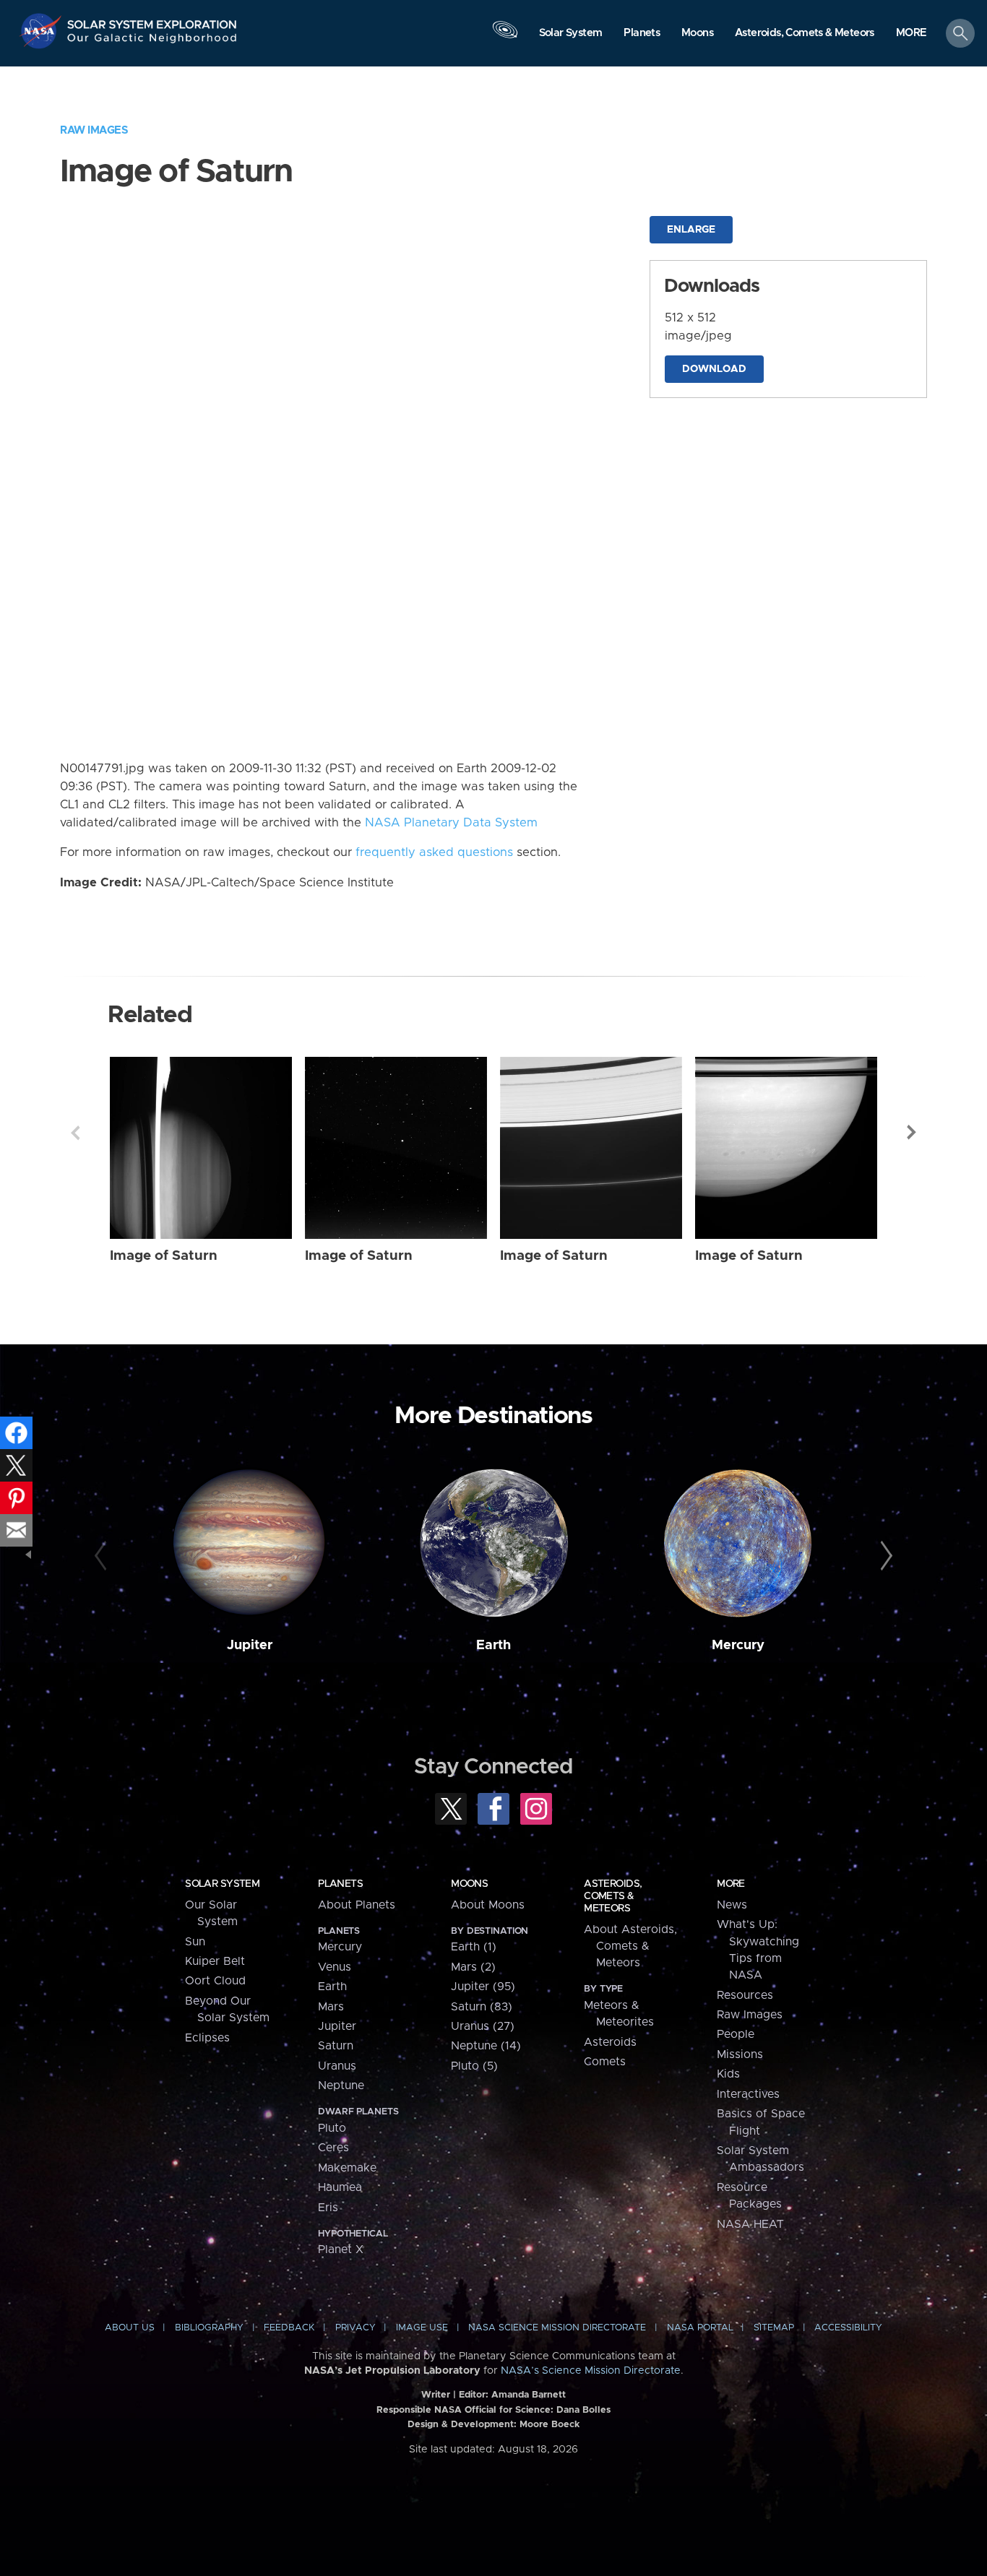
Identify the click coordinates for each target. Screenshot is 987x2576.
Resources (745, 1995)
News (732, 1905)
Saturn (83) (482, 2007)
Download (714, 369)
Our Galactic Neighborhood (152, 42)
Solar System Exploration (152, 21)
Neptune (341, 2086)
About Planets (357, 1905)
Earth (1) (474, 1947)
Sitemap (774, 2328)
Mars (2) (473, 1967)
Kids (728, 2074)
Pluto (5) (474, 2066)
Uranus (337, 2066)
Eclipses (207, 2038)
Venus (335, 1967)
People (736, 2034)
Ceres (333, 2148)
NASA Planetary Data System (451, 823)
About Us (130, 2328)
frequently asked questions (434, 852)
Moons (469, 1884)
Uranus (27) (483, 2026)
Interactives (748, 2094)
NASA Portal (700, 2328)
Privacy (355, 2328)
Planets (340, 1884)
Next (912, 1133)
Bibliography (209, 2328)
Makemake (347, 2168)
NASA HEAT (750, 2224)
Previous (75, 1133)
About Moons (488, 1905)
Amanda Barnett (529, 2395)
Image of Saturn (164, 1256)
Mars (331, 2007)
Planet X (341, 2249)
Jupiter (250, 1645)
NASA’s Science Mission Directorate (591, 2371)
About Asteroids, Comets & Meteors (630, 1946)
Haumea (340, 2187)
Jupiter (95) (483, 1987)
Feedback (289, 2328)
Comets (605, 2062)
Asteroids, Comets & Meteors (613, 1896)
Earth (493, 1645)
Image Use (422, 2328)
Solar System (222, 1884)
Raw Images (94, 130)
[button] (911, 34)
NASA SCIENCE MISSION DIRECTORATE (557, 2328)
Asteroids (610, 2042)
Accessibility (848, 2328)
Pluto (332, 2128)
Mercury (738, 1645)
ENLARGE (691, 230)
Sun (195, 1942)
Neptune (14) (486, 2046)
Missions (740, 2054)
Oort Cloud (215, 1981)
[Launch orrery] (505, 37)
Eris (328, 2208)
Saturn (336, 2046)
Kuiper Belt (215, 1961)
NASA (42, 31)
